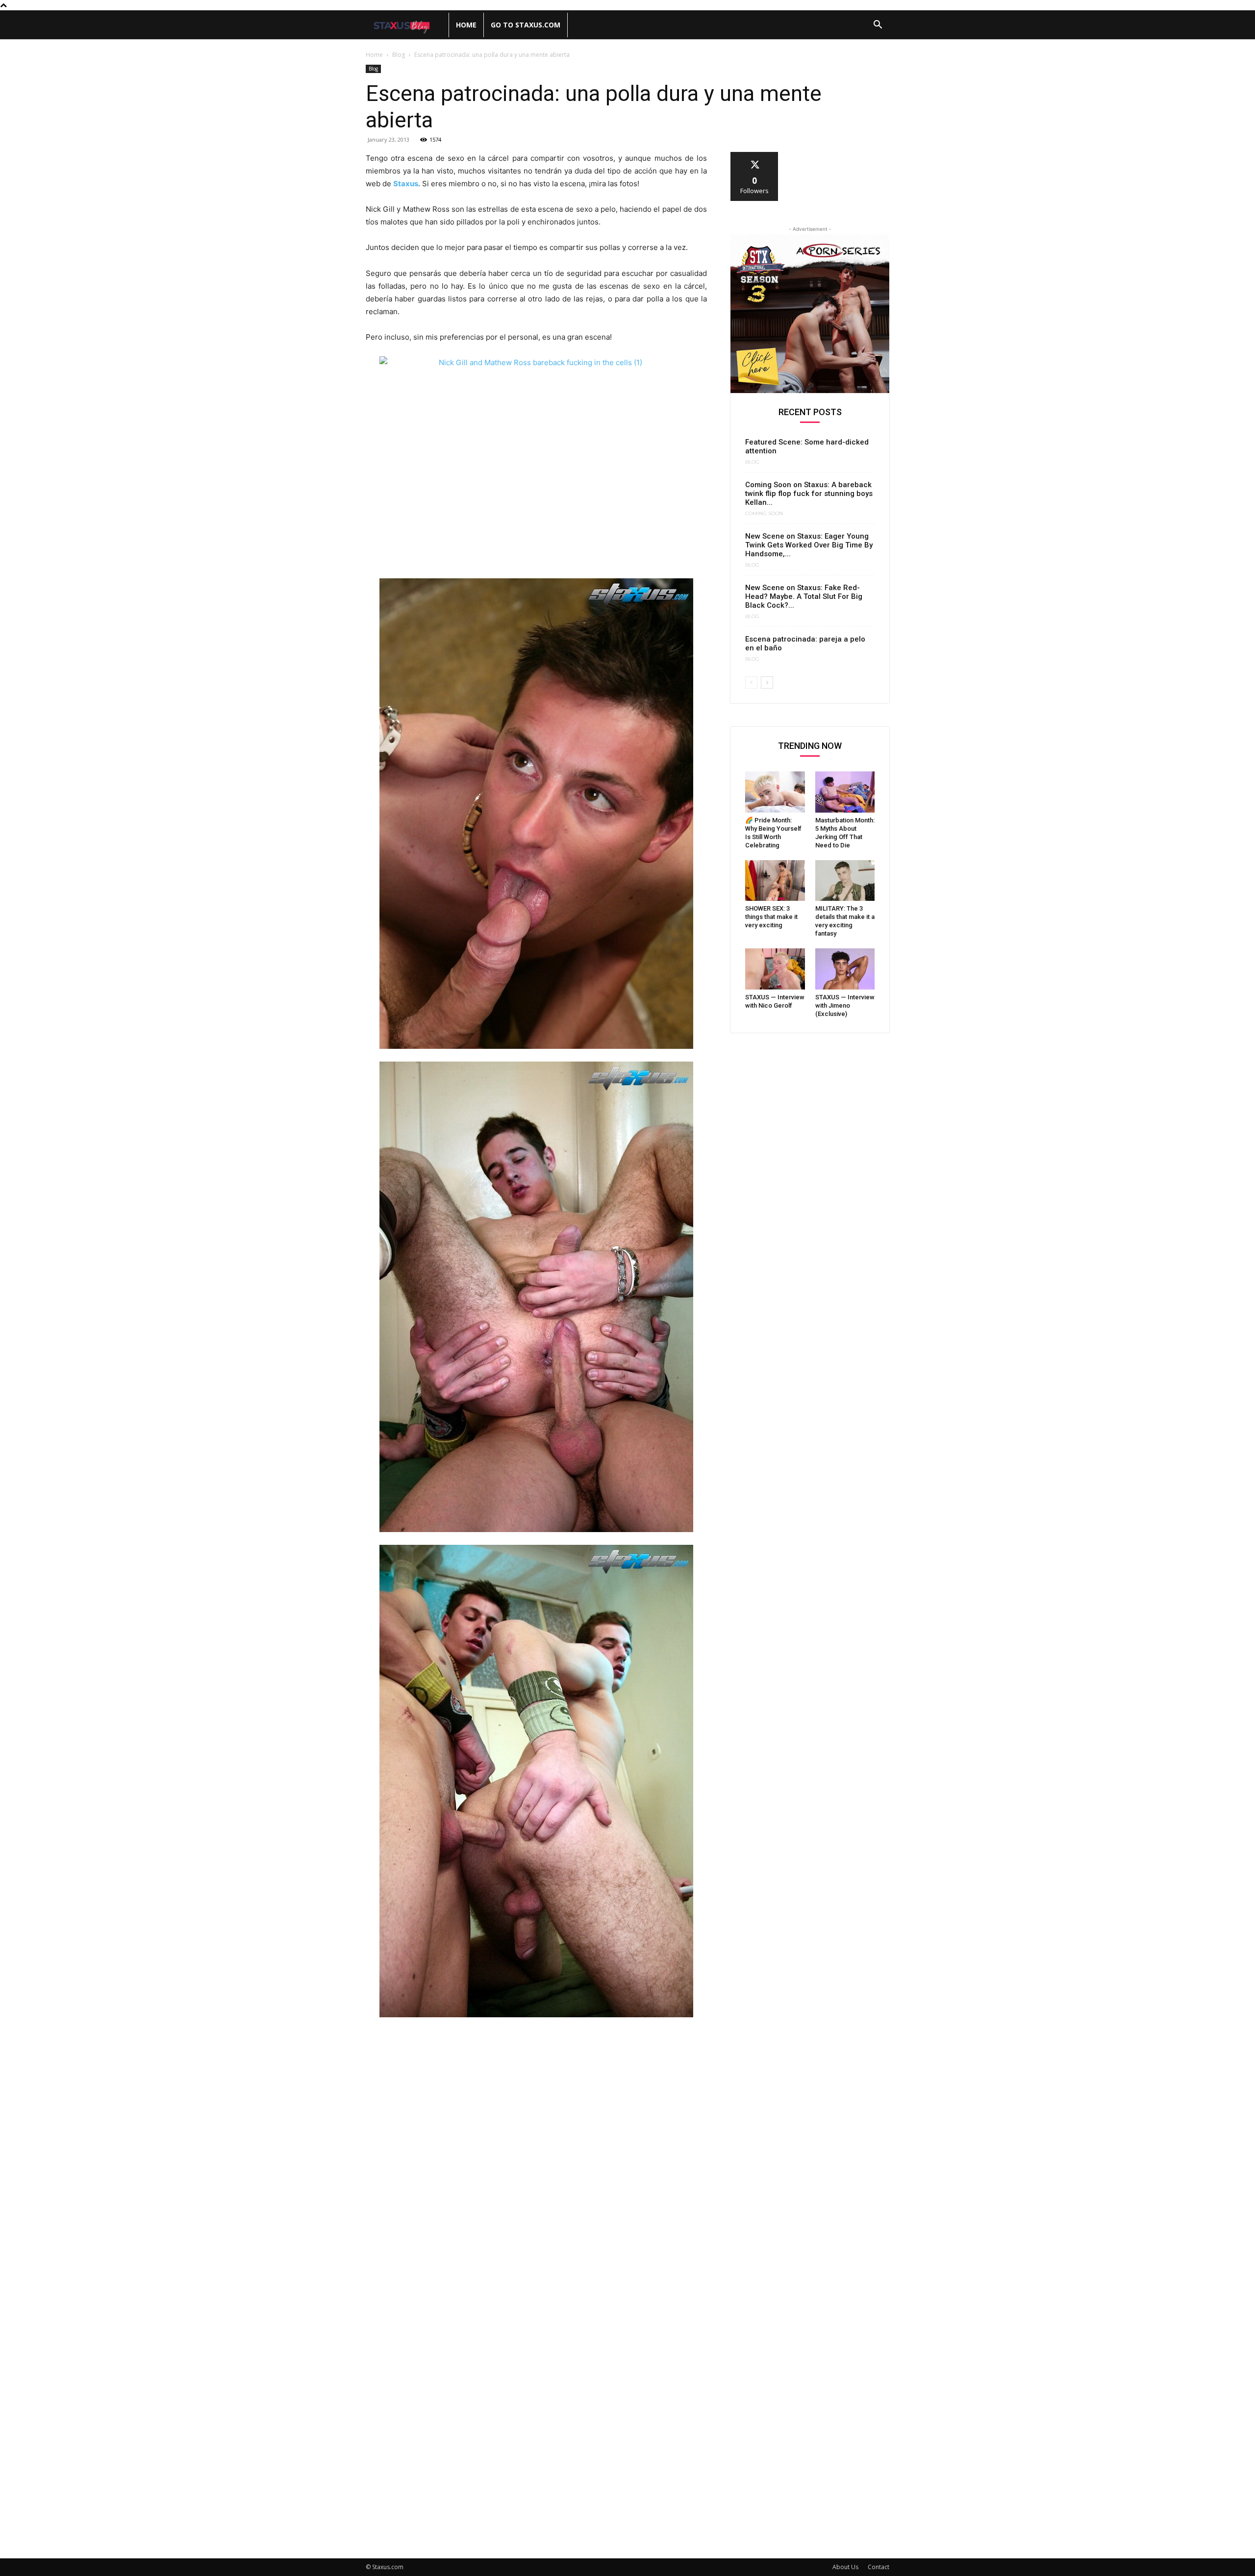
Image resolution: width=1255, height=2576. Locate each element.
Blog (399, 55)
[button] (878, 26)
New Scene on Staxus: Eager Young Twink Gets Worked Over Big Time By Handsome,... (809, 545)
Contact (878, 2567)
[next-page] (767, 682)
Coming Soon (764, 514)
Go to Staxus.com (526, 25)
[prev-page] (751, 682)
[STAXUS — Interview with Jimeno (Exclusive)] (845, 969)
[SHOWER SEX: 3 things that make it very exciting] (775, 881)
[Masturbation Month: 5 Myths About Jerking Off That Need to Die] (845, 792)
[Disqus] (536, 2160)
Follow (755, 156)
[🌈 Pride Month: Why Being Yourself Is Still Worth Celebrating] (775, 792)
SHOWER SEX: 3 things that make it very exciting (771, 917)
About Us (845, 2567)
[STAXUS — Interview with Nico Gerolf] (775, 969)
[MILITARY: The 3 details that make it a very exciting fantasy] (845, 881)
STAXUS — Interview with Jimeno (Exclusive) (845, 1005)
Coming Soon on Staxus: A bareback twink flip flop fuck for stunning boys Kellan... (809, 494)
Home (466, 25)
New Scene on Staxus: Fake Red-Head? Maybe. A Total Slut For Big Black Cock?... (804, 596)
